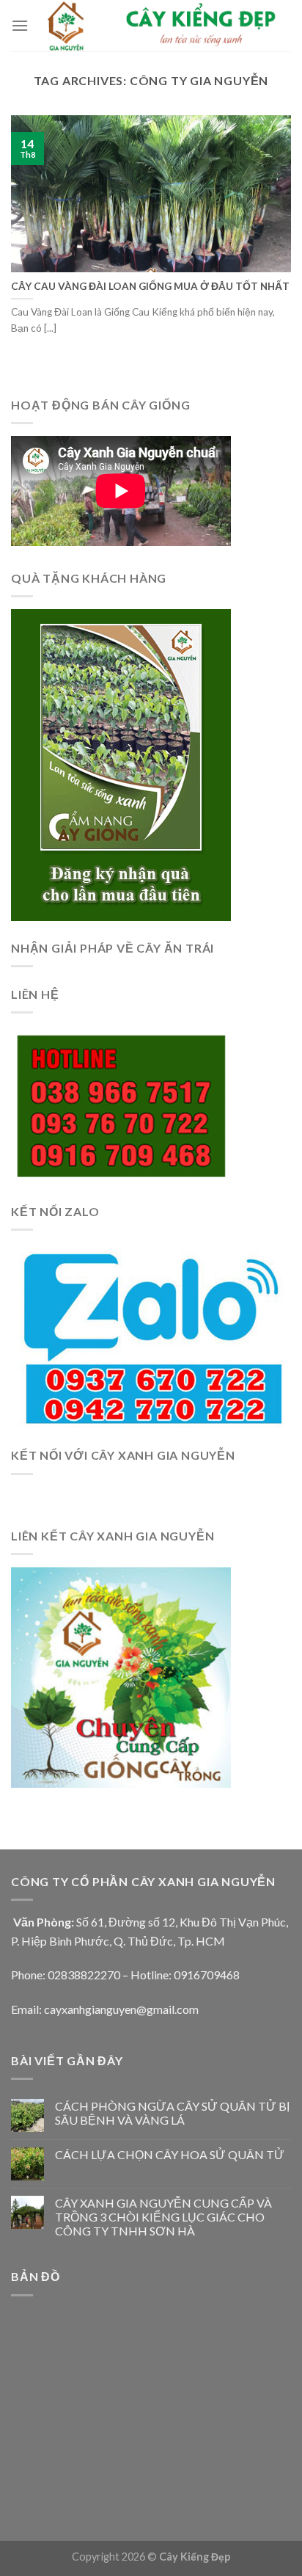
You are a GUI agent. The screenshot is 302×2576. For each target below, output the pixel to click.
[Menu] (20, 25)
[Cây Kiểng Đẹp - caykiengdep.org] (160, 26)
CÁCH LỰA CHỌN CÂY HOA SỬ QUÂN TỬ (170, 2154)
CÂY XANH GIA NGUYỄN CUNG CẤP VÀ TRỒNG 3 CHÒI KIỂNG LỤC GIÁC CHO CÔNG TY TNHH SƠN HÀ (163, 2217)
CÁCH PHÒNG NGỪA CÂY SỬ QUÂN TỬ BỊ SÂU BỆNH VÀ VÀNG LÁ (172, 2113)
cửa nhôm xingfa (93, 2498)
